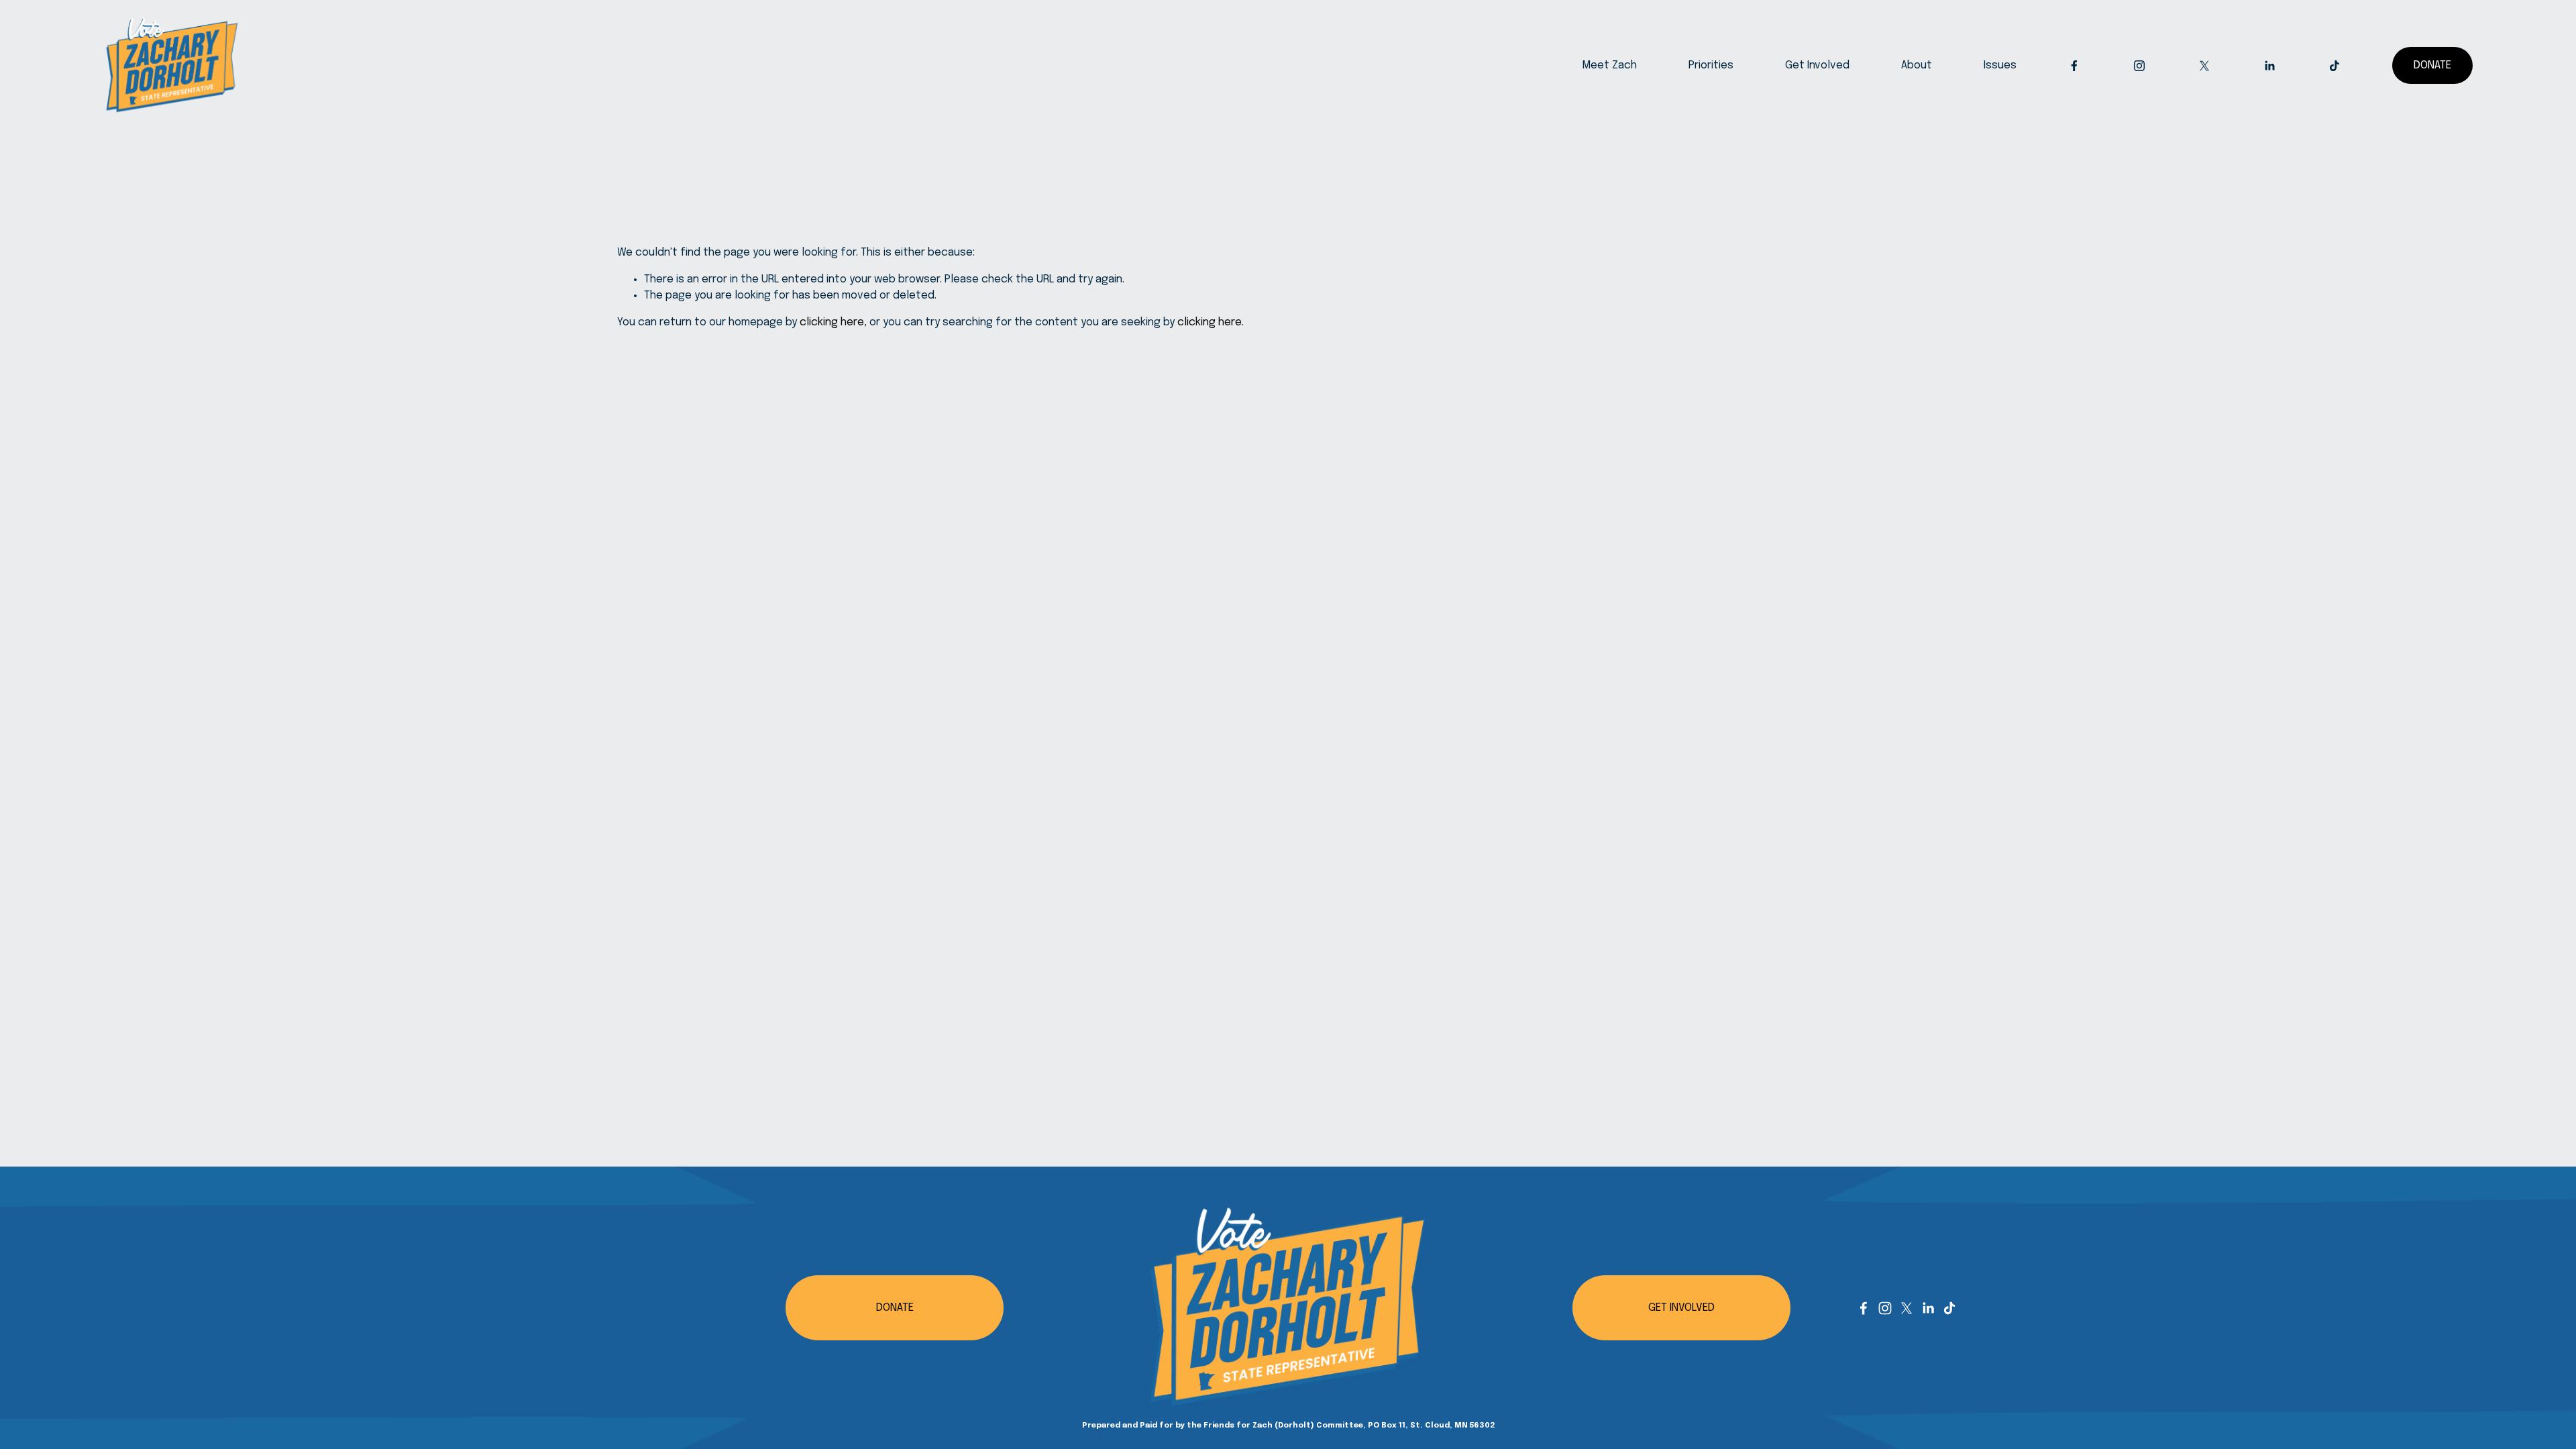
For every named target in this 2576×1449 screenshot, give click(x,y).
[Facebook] (2074, 66)
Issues (2000, 65)
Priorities (1711, 65)
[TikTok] (2334, 66)
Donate (2432, 65)
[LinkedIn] (2269, 66)
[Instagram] (2139, 66)
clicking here (832, 322)
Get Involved (1817, 65)
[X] (2204, 66)
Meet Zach (1609, 65)
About (1917, 65)
